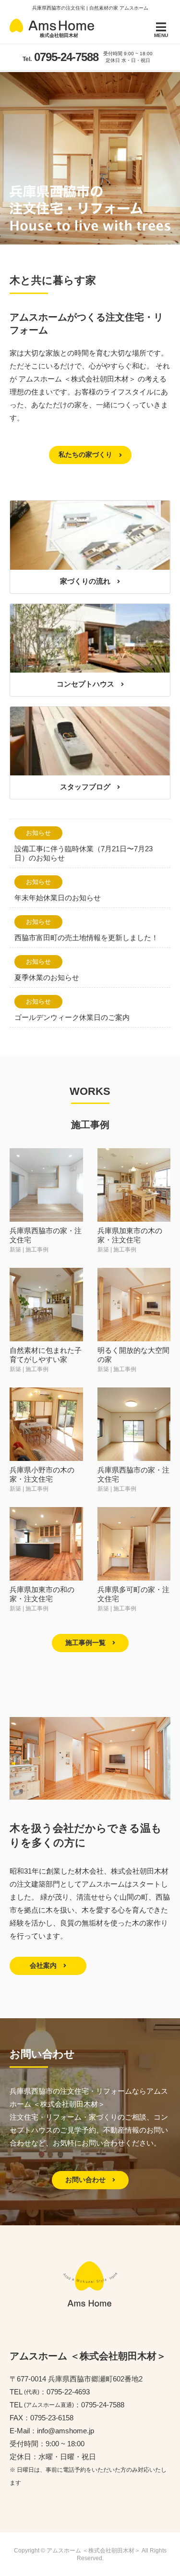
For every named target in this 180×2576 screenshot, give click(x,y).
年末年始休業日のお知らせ (58, 898)
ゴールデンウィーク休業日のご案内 (72, 1017)
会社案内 (44, 1965)
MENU (161, 35)
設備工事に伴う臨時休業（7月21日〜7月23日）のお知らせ (84, 853)
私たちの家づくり (86, 454)
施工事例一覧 (86, 1643)
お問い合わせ (86, 2180)
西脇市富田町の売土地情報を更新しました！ (86, 938)
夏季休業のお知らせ (47, 977)
